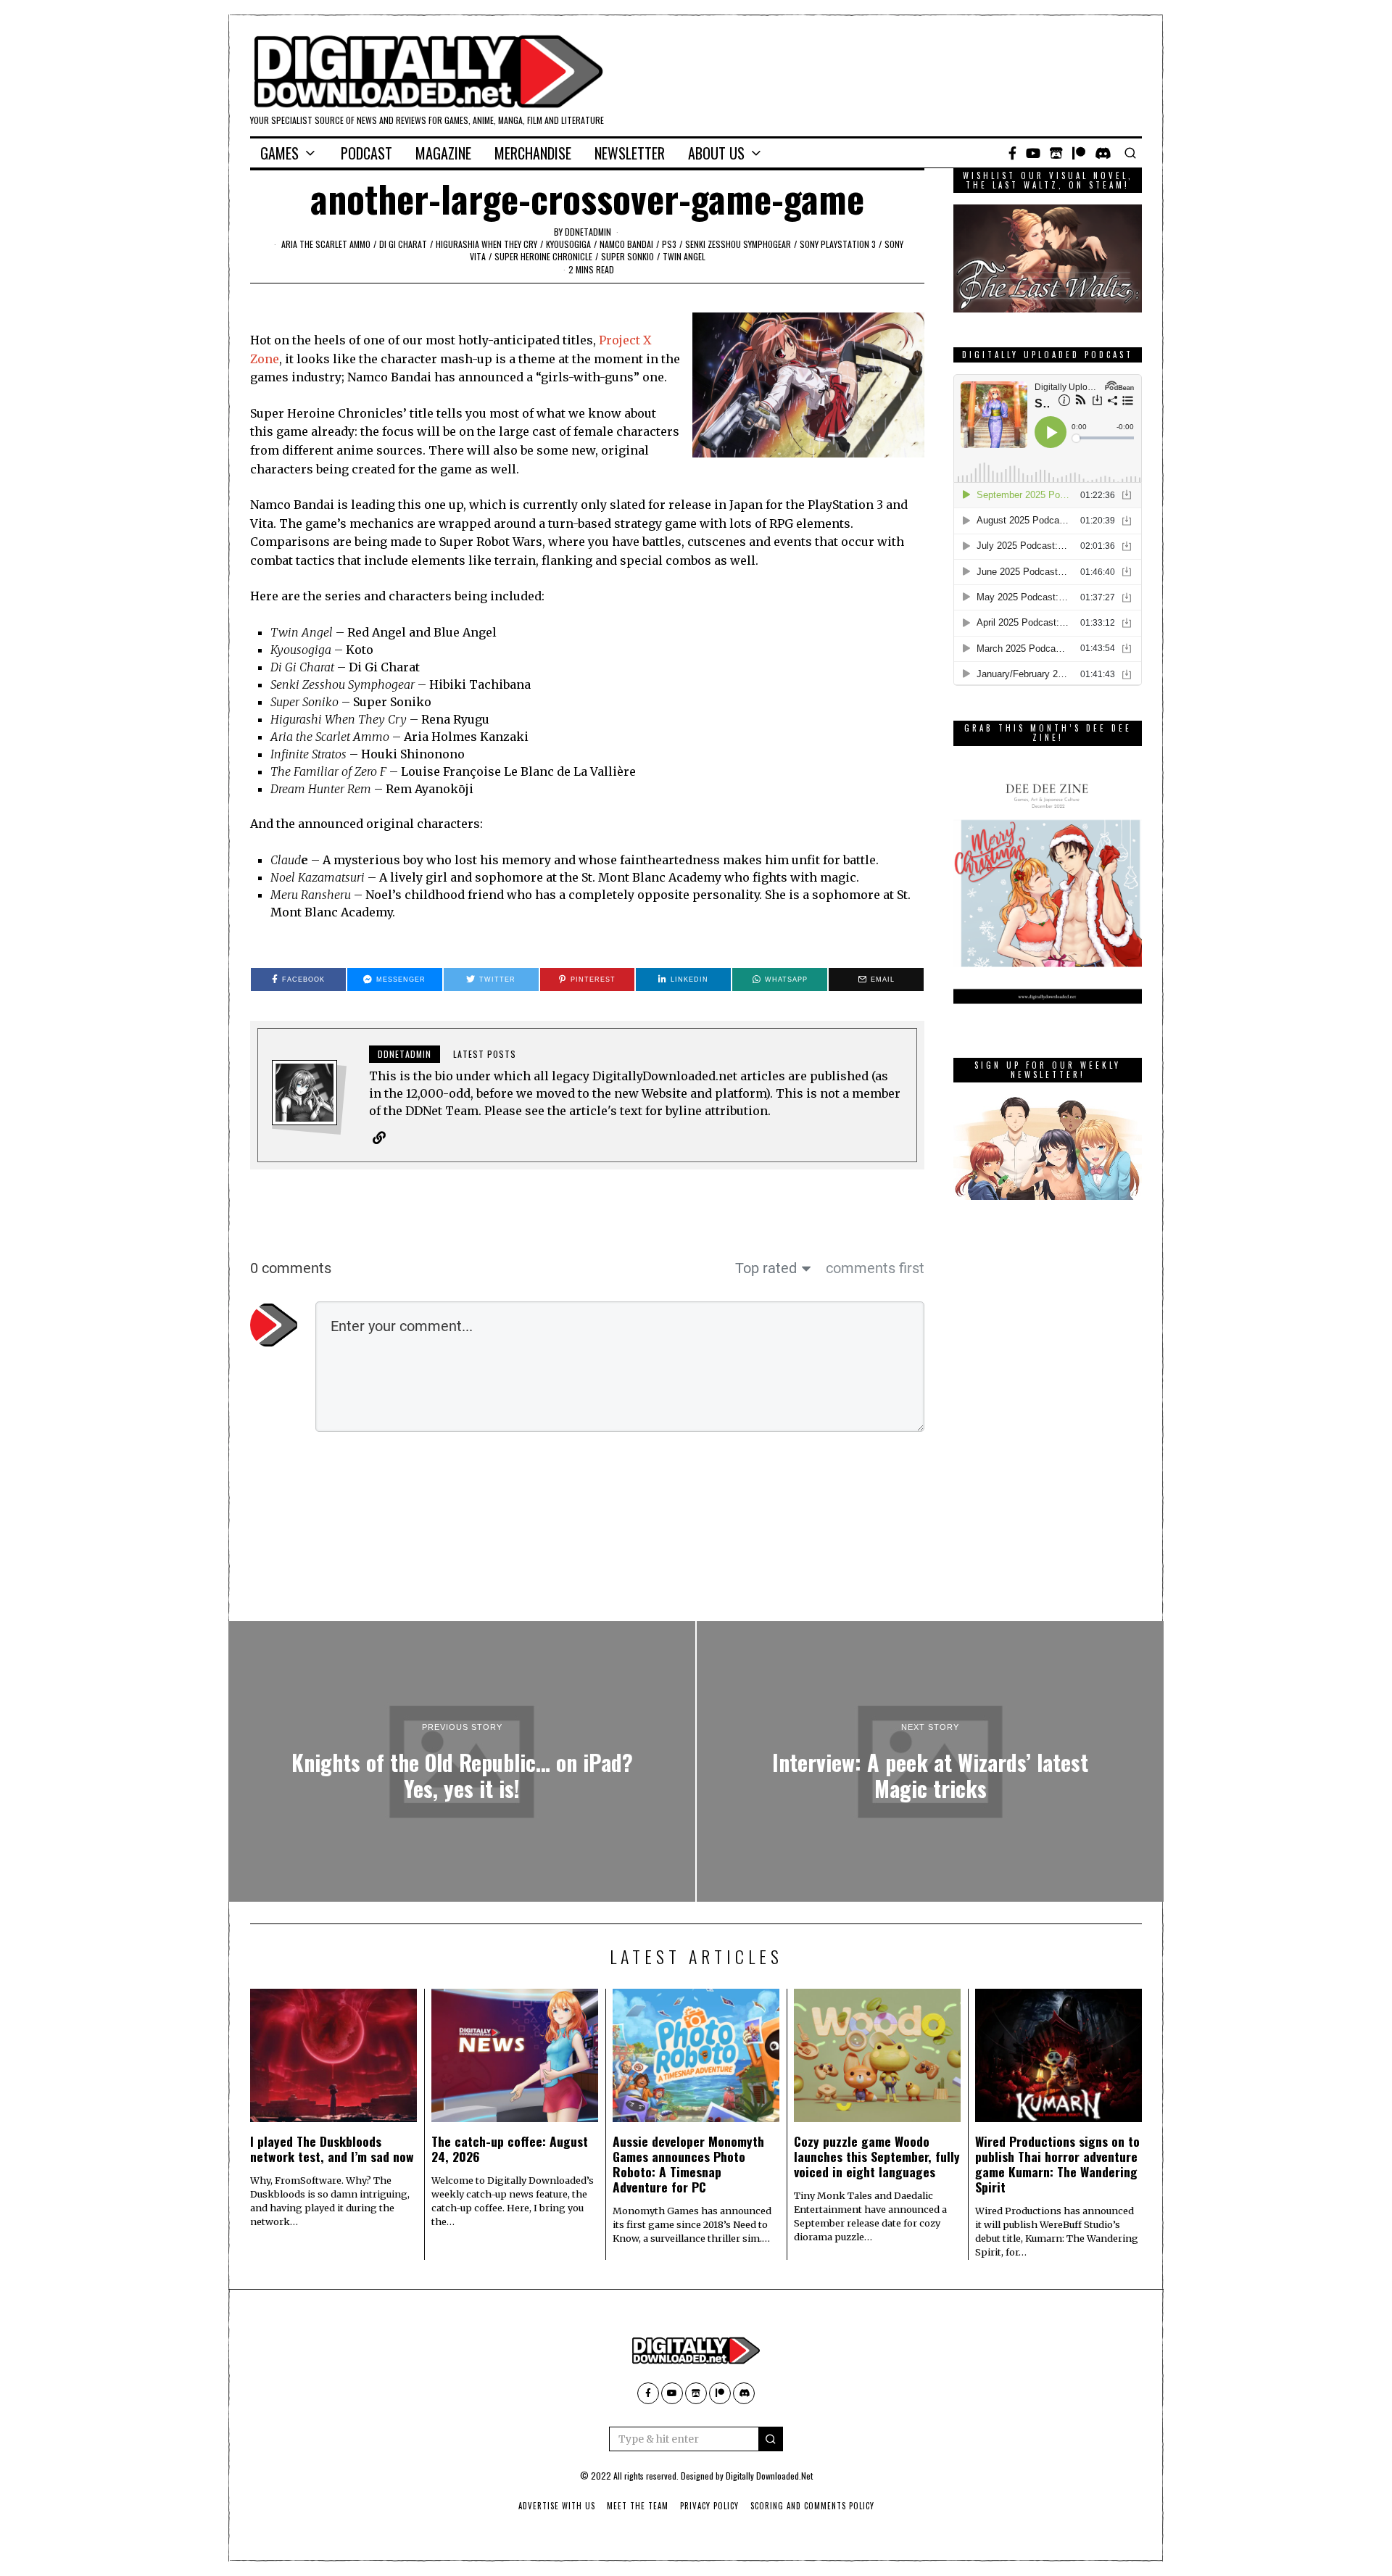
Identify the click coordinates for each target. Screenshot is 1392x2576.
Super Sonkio (627, 256)
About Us (716, 153)
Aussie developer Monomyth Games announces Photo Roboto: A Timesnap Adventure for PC (688, 2164)
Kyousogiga (568, 244)
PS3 (669, 244)
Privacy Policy (709, 2506)
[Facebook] (1012, 153)
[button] (771, 2439)
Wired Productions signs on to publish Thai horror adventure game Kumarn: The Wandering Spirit (1057, 2164)
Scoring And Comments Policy (812, 2506)
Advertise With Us (557, 2506)
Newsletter (630, 153)
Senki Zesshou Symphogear (738, 244)
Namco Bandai (626, 244)
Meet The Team (638, 2506)
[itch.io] (1056, 153)
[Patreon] (1079, 153)
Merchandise (533, 153)
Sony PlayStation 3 (838, 244)
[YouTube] (1033, 153)
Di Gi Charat (403, 244)
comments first (875, 1268)
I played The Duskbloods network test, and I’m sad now (332, 2149)
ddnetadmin (588, 232)
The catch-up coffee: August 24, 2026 (510, 2149)
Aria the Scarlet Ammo (326, 244)
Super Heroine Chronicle (543, 256)
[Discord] (1103, 153)
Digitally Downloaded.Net (769, 2476)
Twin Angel (684, 256)
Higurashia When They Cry (486, 244)
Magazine (443, 153)
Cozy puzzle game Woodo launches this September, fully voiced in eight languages (877, 2156)
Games (279, 153)
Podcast (366, 153)
